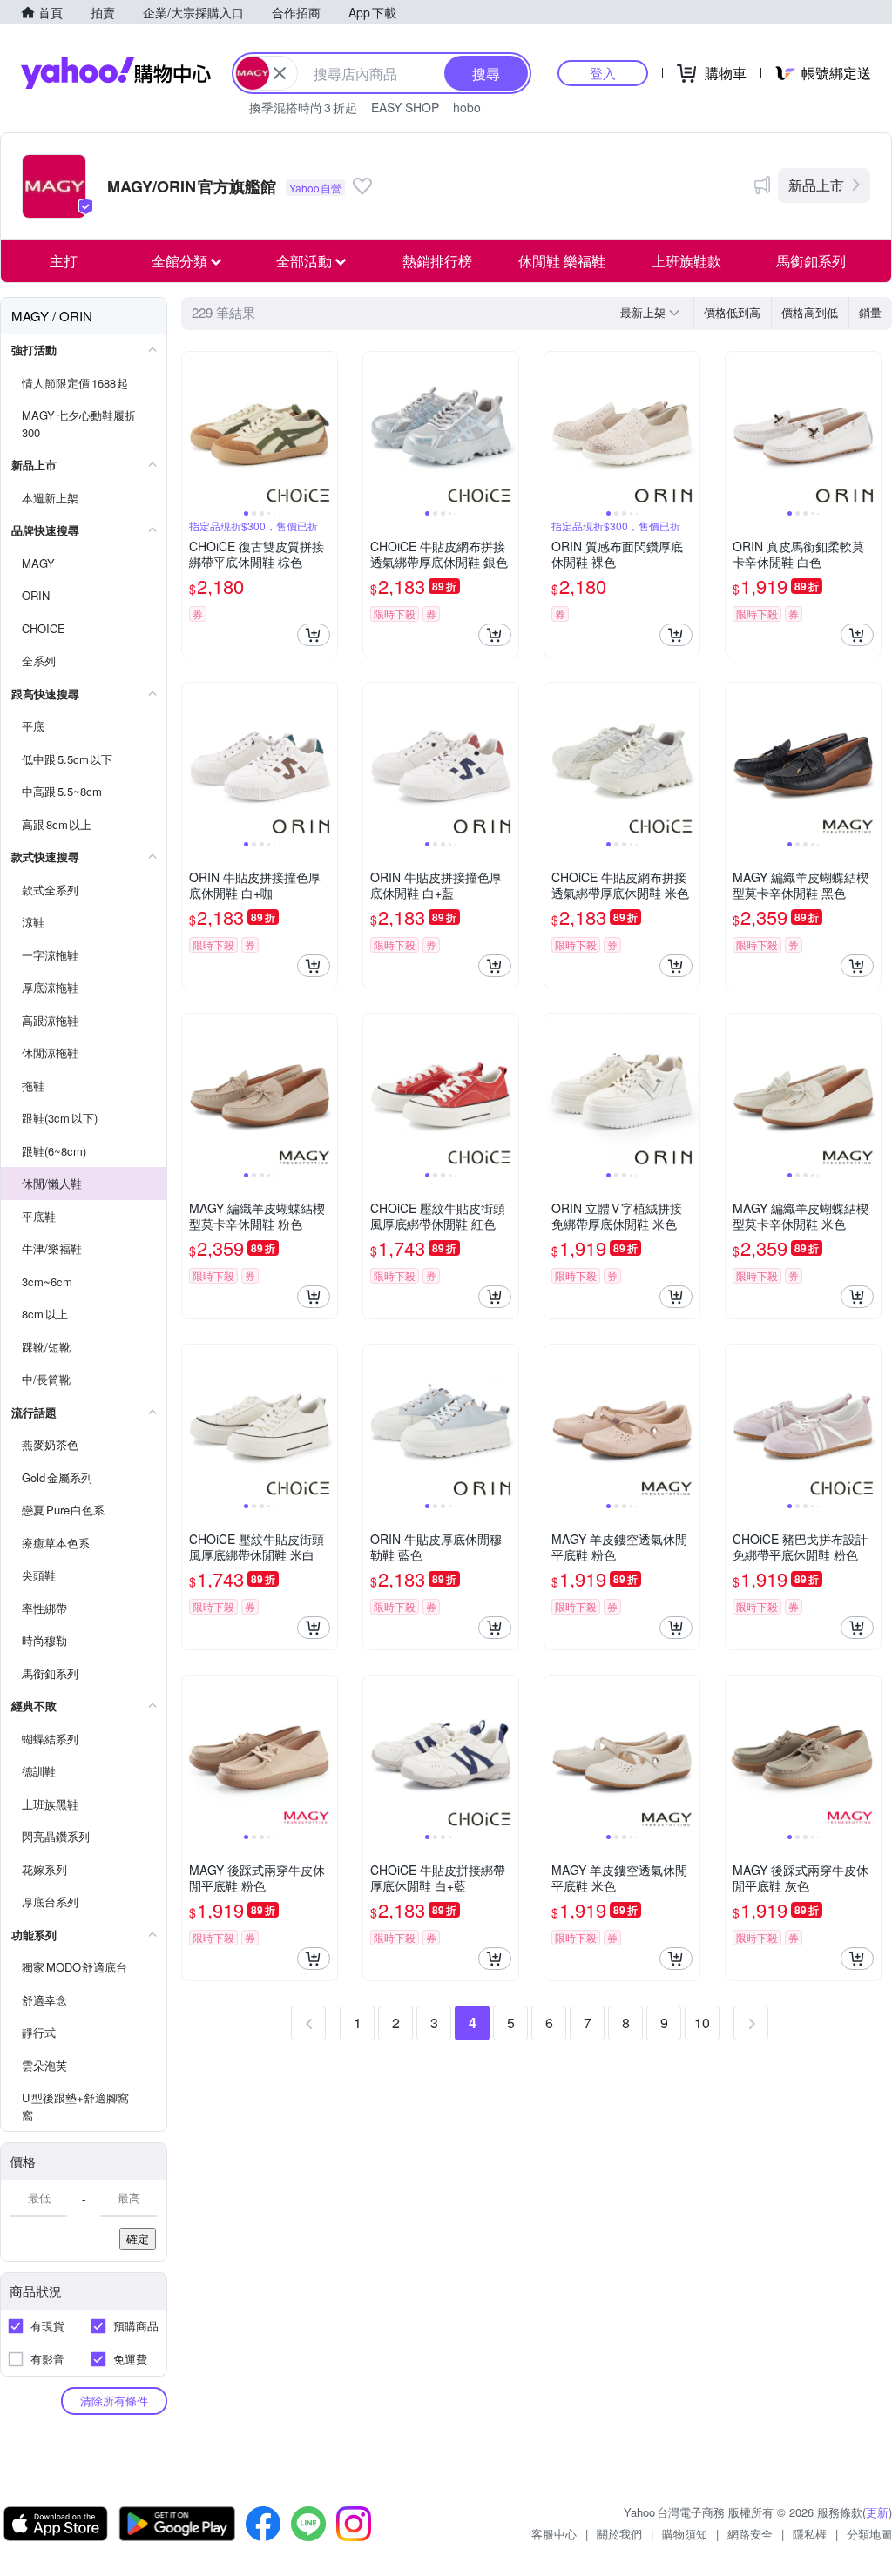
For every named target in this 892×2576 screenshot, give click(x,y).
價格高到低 (810, 312)
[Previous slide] (193, 429)
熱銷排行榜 (437, 261)
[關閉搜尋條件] (280, 73)
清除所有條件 (114, 2401)
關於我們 (619, 2534)
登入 (603, 73)
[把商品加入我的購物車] (314, 635)
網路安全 (750, 2534)
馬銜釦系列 (811, 261)
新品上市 (816, 185)
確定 (138, 2239)
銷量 (870, 312)
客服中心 (554, 2534)
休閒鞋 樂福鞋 (562, 261)
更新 (877, 2512)
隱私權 (810, 2534)
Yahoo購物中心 (116, 73)
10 (702, 2023)
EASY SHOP (405, 107)
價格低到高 (732, 312)
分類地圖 (869, 2534)
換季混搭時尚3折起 (303, 107)
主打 (64, 261)
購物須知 (685, 2534)
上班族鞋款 (686, 261)
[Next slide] (326, 429)
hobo (467, 107)
